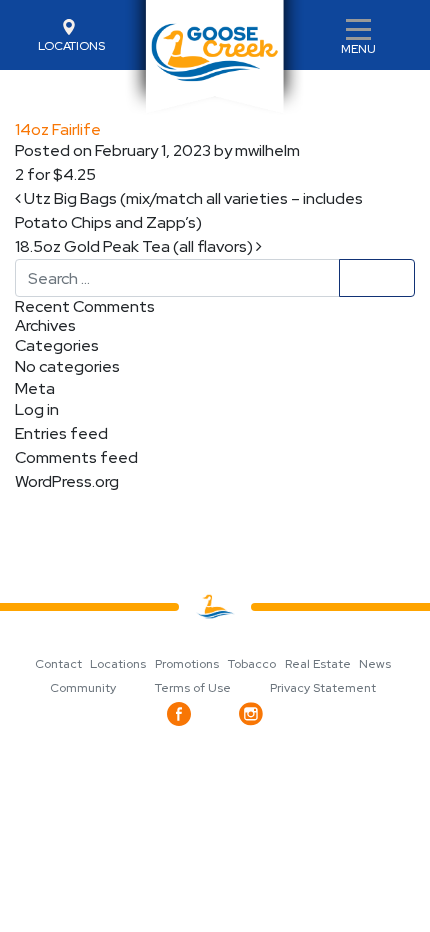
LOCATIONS (71, 46)
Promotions (187, 664)
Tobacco (252, 664)
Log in (37, 409)
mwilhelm (266, 150)
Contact (58, 664)
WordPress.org (67, 481)
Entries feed (61, 433)
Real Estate (318, 664)
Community (83, 688)
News (375, 664)
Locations (118, 664)
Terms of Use (193, 688)
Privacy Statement (323, 688)
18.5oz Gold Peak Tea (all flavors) (135, 246)
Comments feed (76, 457)
